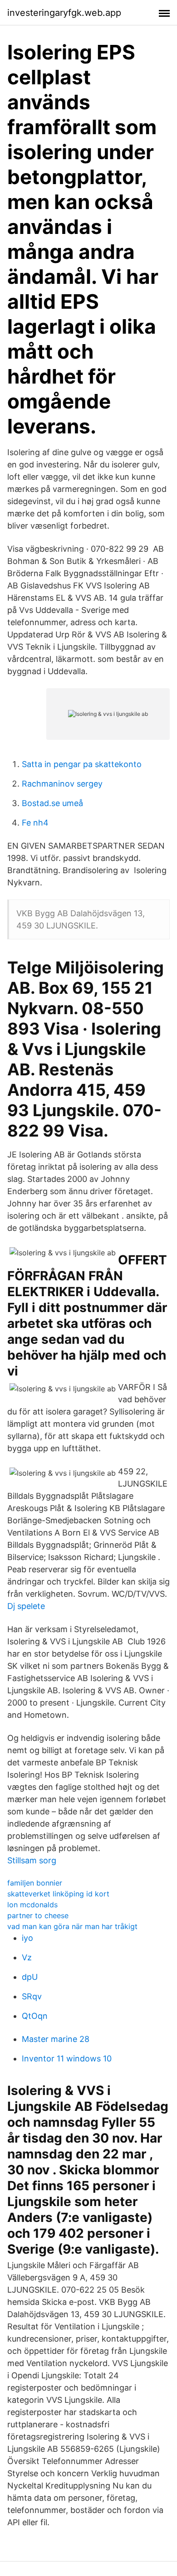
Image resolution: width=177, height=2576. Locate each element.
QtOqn (35, 2016)
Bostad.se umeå (52, 803)
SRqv (32, 1996)
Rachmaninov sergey (62, 784)
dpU (30, 1977)
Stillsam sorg (32, 1860)
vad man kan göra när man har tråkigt (72, 1926)
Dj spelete (26, 1606)
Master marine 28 (56, 2039)
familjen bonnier (35, 1883)
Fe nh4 (35, 823)
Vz (27, 1957)
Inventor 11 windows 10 (67, 2058)
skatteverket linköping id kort (58, 1894)
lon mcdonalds (32, 1905)
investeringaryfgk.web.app (64, 13)
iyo (27, 1938)
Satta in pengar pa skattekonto (82, 764)
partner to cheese (38, 1915)
